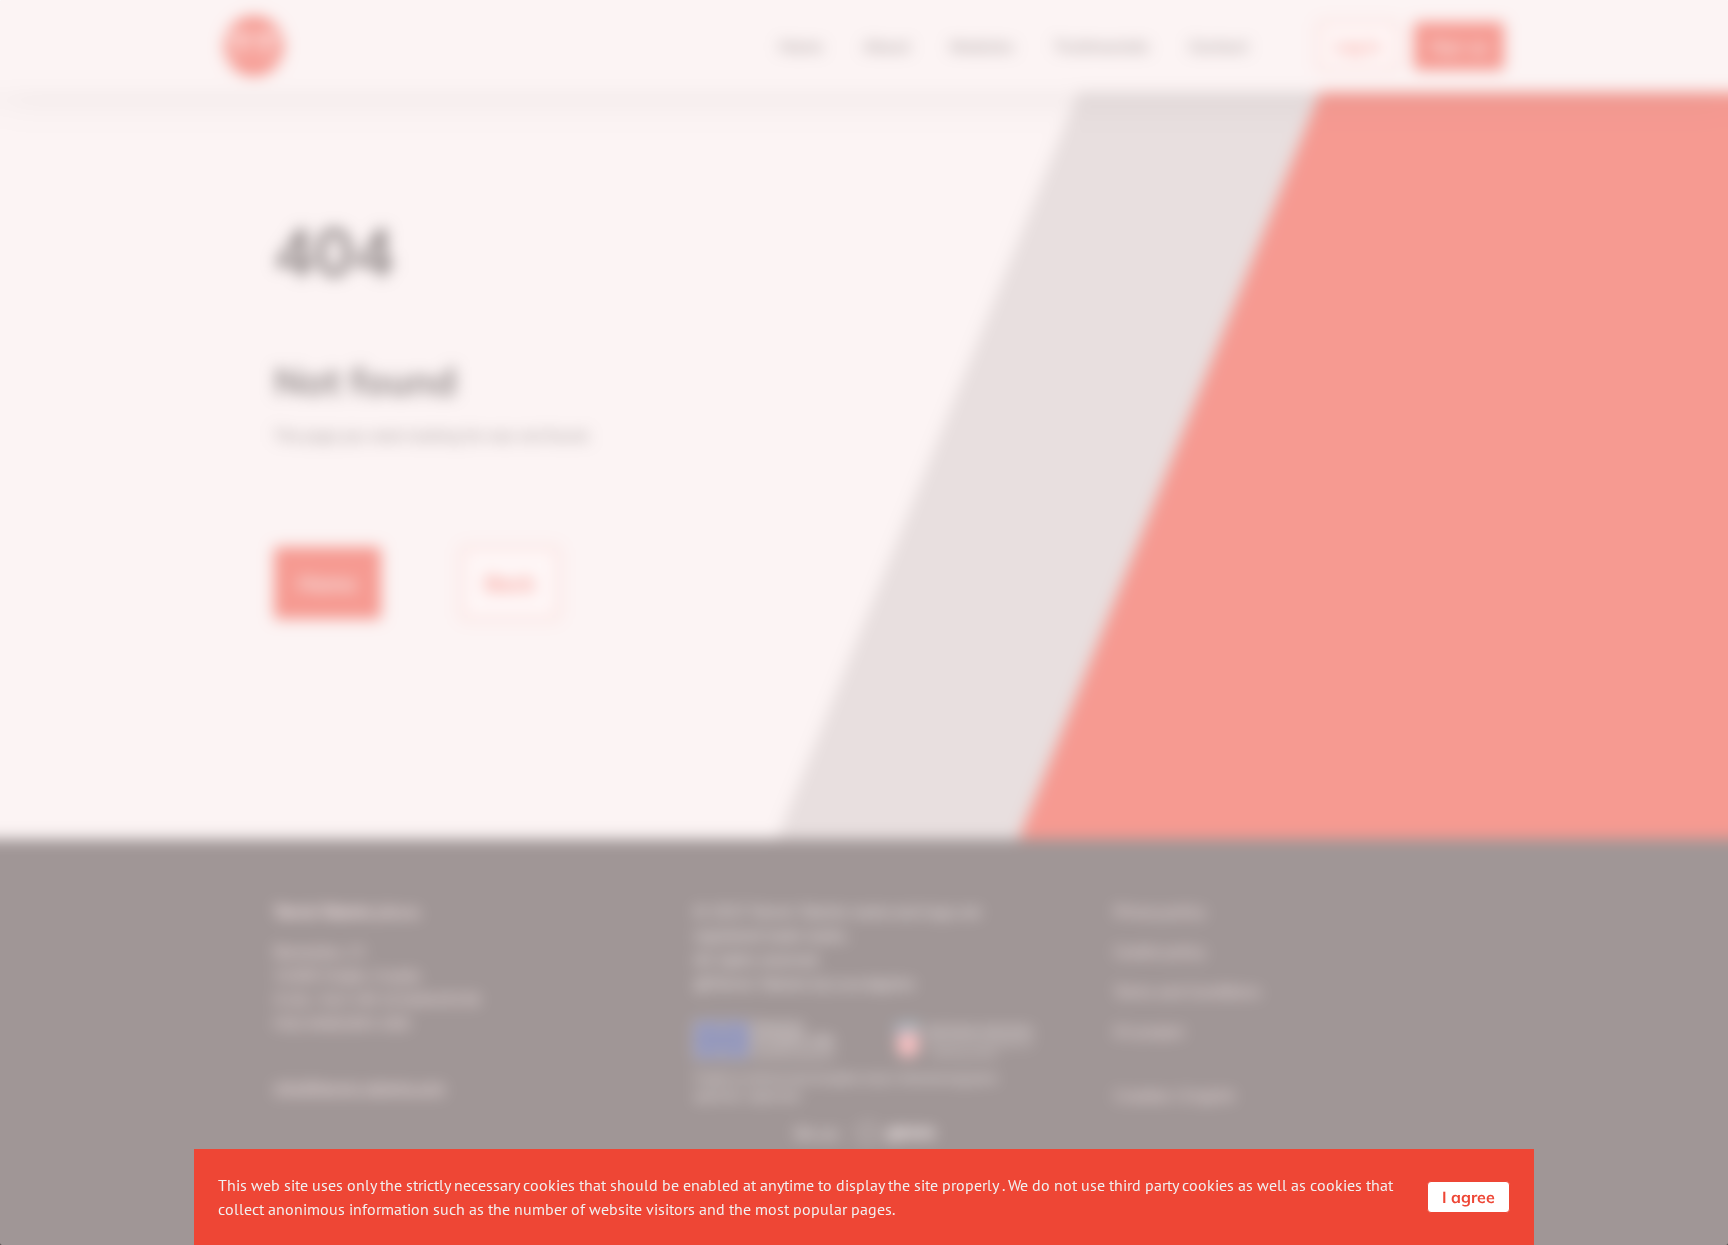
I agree (1468, 1197)
